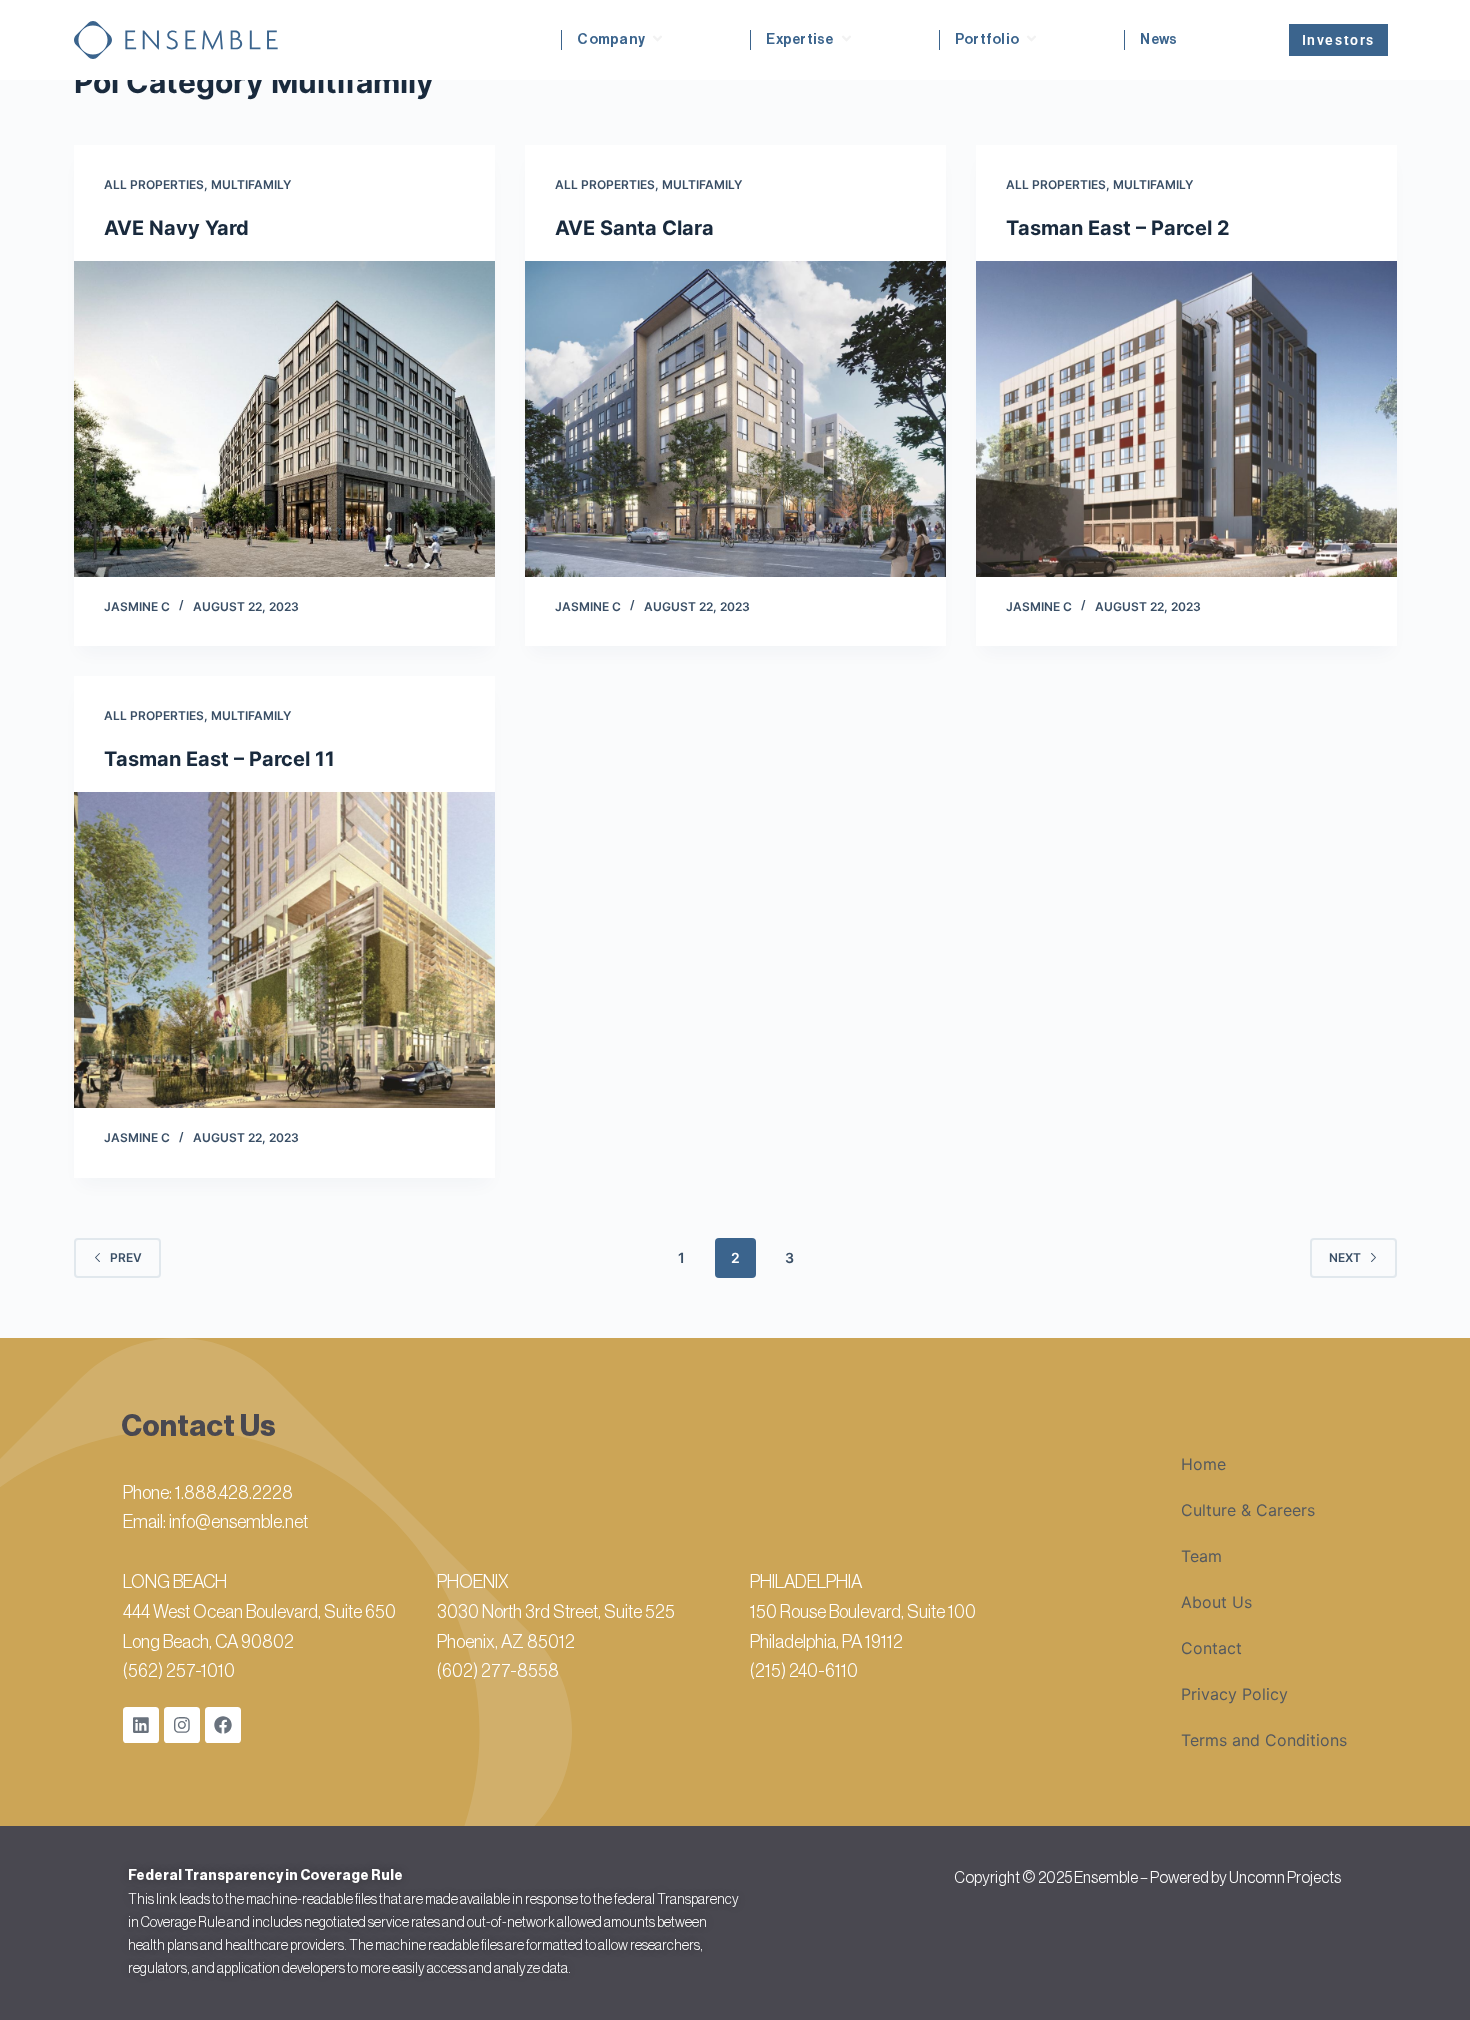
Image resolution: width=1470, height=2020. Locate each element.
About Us (1216, 1602)
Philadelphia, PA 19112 (826, 1642)
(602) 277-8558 (498, 1671)
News (1158, 40)
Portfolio (987, 40)
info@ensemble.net (238, 1522)
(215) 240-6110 (804, 1671)
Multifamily (251, 184)
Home (1203, 1464)
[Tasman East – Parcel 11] (284, 950)
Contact (1211, 1648)
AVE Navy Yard (176, 228)
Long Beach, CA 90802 (208, 1642)
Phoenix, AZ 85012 (506, 1642)
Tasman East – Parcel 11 (219, 759)
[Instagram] (182, 1725)
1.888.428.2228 (234, 1493)
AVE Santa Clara (634, 228)
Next (1345, 1257)
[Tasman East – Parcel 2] (1186, 419)
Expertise (800, 40)
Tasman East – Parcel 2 (1118, 228)
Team (1201, 1556)
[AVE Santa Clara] (735, 419)
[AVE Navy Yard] (284, 419)
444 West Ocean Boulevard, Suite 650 (259, 1612)
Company (611, 40)
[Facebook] (223, 1725)
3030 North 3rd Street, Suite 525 (556, 1612)
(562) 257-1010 (179, 1671)
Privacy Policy (1234, 1694)
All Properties (154, 184)
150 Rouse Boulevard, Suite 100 (863, 1612)
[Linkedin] (141, 1725)
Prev (126, 1257)
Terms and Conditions (1264, 1740)
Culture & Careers (1248, 1510)
